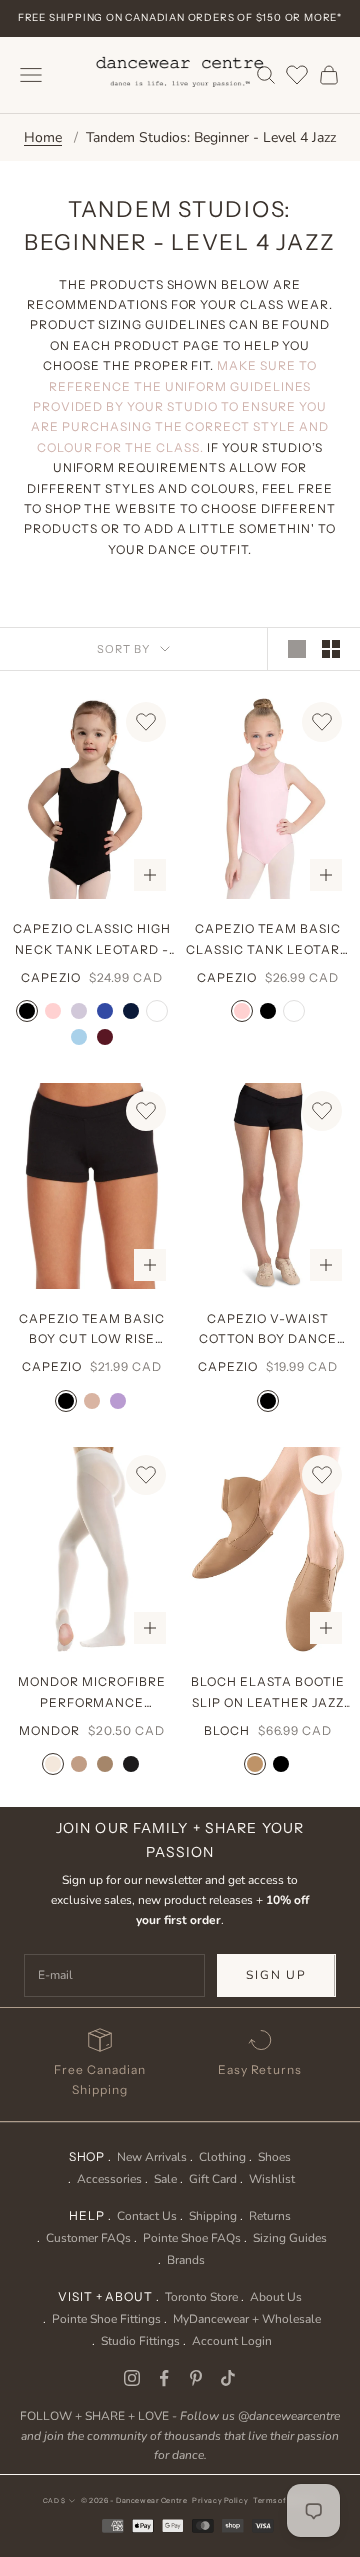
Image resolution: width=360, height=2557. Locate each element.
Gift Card (213, 2179)
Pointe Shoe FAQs (192, 2238)
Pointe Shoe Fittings (106, 2319)
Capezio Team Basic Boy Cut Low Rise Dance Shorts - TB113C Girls (92, 1330)
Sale (165, 2179)
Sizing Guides (290, 2238)
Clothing (222, 2157)
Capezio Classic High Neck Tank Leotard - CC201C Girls (91, 940)
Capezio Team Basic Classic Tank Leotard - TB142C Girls (267, 940)
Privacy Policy (220, 2500)
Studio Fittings (140, 2341)
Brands (186, 2260)
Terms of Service (285, 2500)
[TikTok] (228, 2378)
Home (43, 137)
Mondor (49, 1730)
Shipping (213, 2216)
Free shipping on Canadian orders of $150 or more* (180, 17)
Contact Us (147, 2216)
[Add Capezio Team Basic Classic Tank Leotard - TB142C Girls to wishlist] (322, 722)
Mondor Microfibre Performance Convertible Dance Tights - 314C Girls (92, 1693)
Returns (270, 2216)
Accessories (109, 2179)
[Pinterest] (196, 2378)
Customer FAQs (88, 2238)
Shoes (274, 2157)
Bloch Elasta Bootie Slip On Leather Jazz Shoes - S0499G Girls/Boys (268, 1693)
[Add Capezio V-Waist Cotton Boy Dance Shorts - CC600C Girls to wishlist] (322, 1111)
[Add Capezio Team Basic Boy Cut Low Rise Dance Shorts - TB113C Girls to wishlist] (146, 1111)
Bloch (227, 1730)
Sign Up (276, 1975)
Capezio (51, 977)
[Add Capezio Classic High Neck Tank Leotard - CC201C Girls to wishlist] (146, 722)
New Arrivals (152, 2157)
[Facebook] (164, 2378)
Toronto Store (201, 2297)
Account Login (232, 2341)
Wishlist (272, 2179)
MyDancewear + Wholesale (247, 2319)
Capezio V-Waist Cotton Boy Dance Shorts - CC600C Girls (267, 1330)
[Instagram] (132, 2378)
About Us (276, 2297)
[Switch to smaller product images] (331, 649)
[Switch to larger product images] (297, 649)
